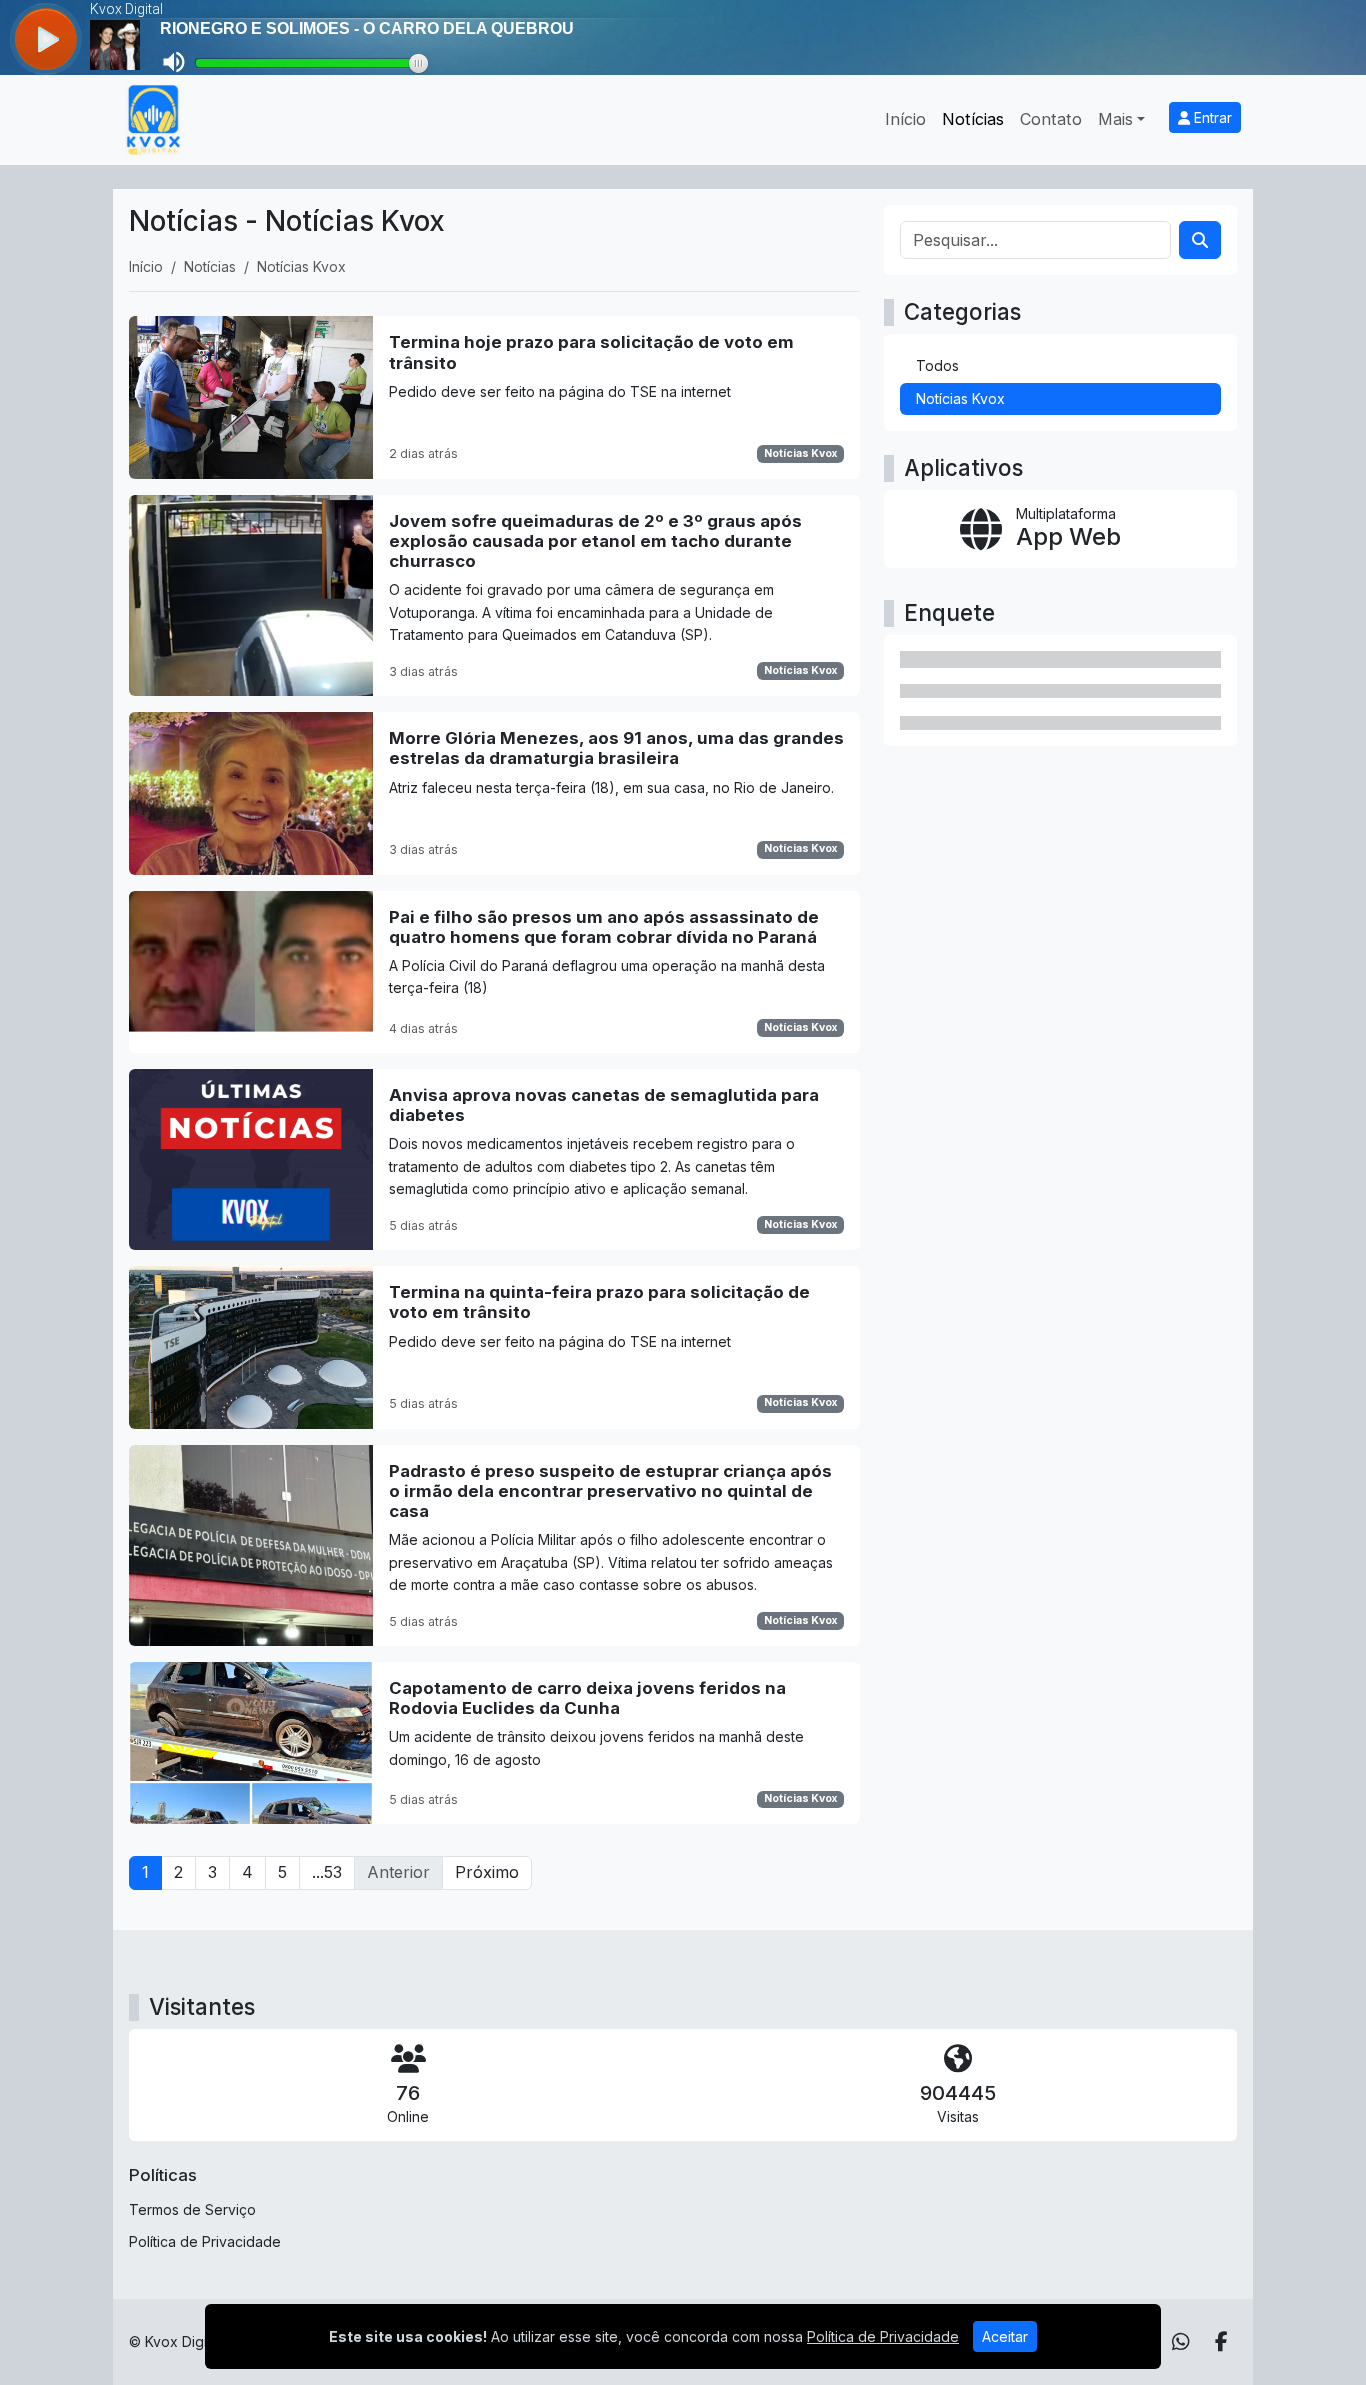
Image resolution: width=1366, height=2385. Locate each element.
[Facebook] (1221, 2342)
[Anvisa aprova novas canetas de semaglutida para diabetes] (494, 1159)
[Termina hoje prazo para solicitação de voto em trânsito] (494, 397)
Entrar (1211, 117)
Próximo (487, 1872)
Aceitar (1005, 2336)
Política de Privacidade (205, 2241)
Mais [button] (1115, 119)
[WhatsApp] (1181, 2342)
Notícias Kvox (800, 453)
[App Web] (1060, 529)
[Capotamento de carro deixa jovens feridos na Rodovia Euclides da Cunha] (494, 1743)
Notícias (973, 119)
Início (905, 119)
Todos (937, 365)
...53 (327, 1872)
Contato (1051, 119)
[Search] (1200, 240)
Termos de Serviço (192, 2209)
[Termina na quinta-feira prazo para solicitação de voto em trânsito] (494, 1347)
